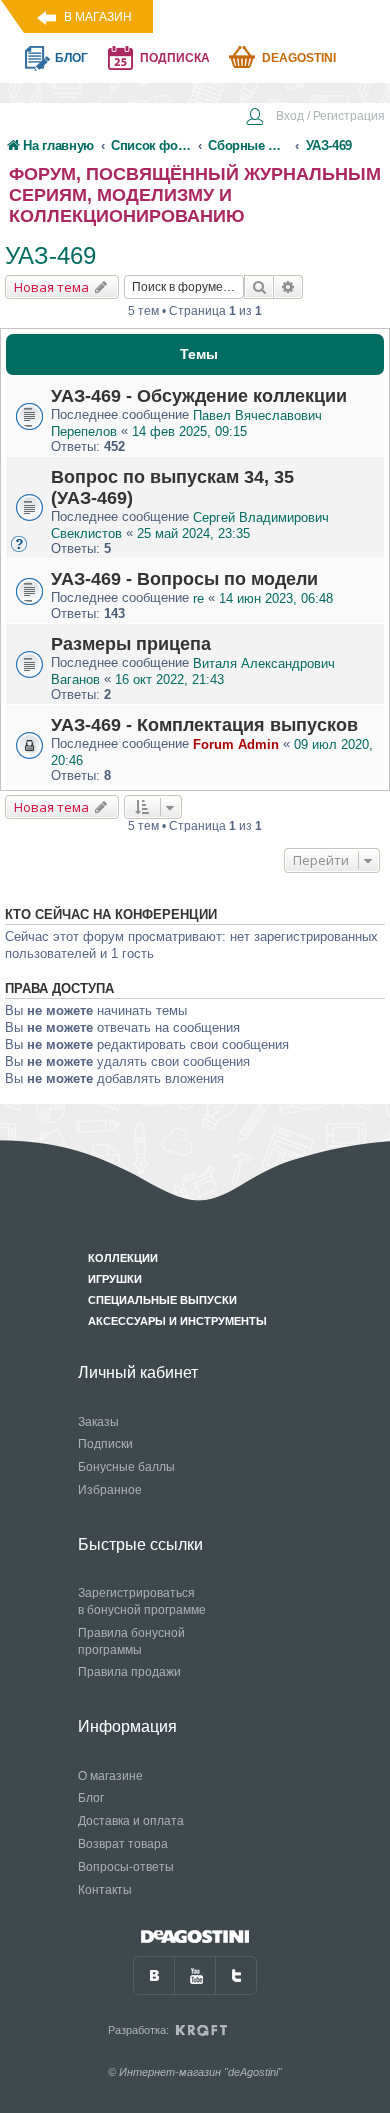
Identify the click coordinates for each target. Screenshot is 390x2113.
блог (71, 58)
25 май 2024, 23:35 (193, 533)
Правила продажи (129, 1672)
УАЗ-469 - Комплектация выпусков (204, 725)
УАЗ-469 (50, 255)
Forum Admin (236, 744)
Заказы (98, 1422)
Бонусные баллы (126, 1467)
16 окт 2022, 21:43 (169, 679)
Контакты (105, 1890)
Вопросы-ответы (126, 1867)
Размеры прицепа (131, 644)
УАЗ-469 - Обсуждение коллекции (199, 396)
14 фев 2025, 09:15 (189, 431)
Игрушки (115, 1279)
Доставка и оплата (131, 1821)
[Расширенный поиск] (288, 287)
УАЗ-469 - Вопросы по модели (184, 579)
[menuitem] (315, 118)
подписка (175, 58)
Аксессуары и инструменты (177, 1321)
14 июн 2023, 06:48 (276, 598)
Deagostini (299, 58)
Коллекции (123, 1258)
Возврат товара (123, 1844)
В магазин (98, 17)
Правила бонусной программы (131, 1641)
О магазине (110, 1776)
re (198, 598)
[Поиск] (259, 287)
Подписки (105, 1444)
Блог (91, 1798)
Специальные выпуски (162, 1300)
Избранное (110, 1490)
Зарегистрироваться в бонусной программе (142, 1601)
